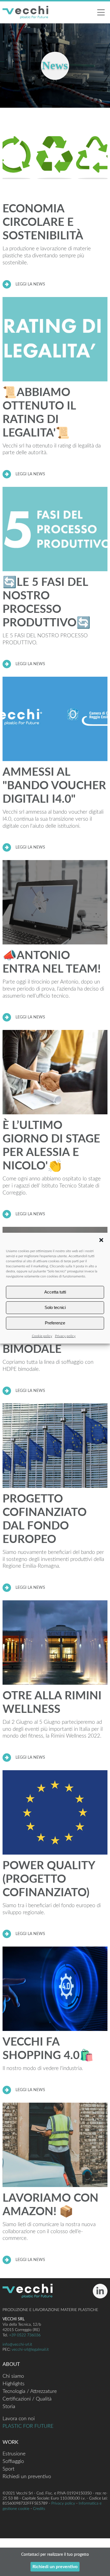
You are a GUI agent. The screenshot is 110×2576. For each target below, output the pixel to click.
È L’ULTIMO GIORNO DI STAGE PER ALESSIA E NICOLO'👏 (51, 1146)
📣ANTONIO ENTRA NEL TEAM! (52, 962)
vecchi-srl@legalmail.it (30, 2349)
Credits (39, 2509)
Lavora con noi (19, 2419)
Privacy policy (65, 1336)
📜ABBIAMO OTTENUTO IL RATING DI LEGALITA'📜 (39, 413)
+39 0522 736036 (25, 2335)
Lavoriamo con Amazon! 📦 (50, 2205)
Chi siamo (13, 2376)
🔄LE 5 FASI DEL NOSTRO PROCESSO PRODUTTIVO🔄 (47, 603)
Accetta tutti (55, 1292)
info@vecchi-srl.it (17, 2344)
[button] (101, 1240)
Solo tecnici (55, 1307)
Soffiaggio (13, 2462)
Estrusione (14, 2454)
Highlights (14, 2384)
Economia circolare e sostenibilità (43, 222)
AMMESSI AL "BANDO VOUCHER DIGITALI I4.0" (54, 786)
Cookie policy (42, 1336)
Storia (9, 2407)
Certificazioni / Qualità (27, 2399)
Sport (8, 2469)
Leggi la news (30, 284)
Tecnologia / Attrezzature (30, 2391)
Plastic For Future (28, 2426)
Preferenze (55, 1323)
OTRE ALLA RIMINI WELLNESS (52, 1703)
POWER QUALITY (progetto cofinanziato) (49, 1879)
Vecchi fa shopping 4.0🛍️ (48, 2049)
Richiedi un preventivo (27, 2477)
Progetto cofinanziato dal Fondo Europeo (45, 1519)
